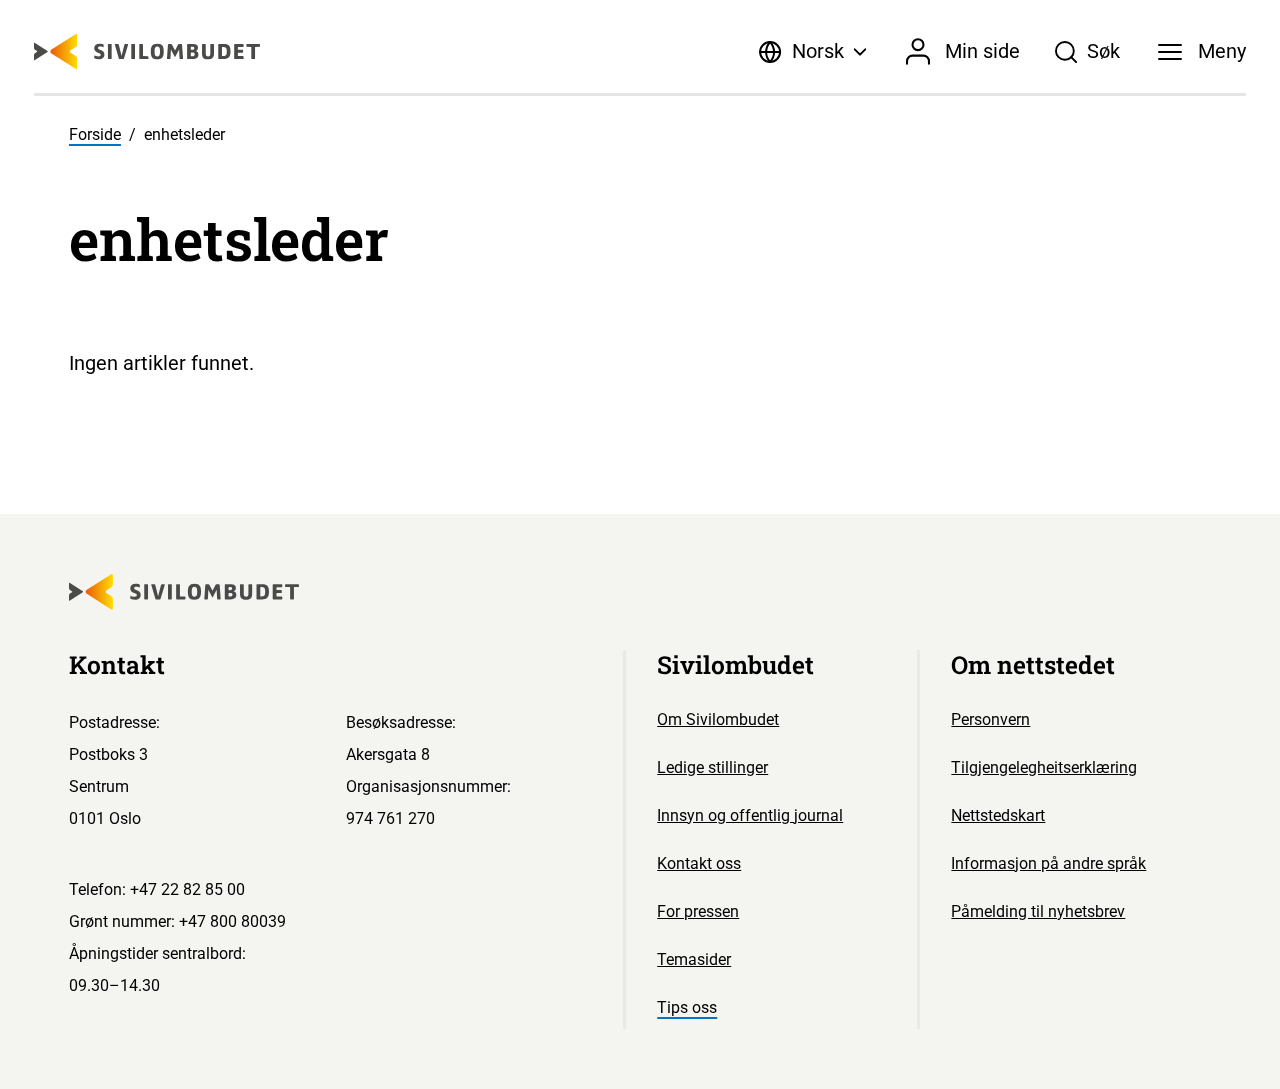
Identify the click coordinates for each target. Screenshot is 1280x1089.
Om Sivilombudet (718, 719)
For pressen (698, 911)
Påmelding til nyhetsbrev (1038, 911)
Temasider (694, 959)
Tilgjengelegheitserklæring (1044, 767)
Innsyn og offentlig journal (750, 815)
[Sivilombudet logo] (147, 51)
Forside (95, 134)
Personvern (990, 719)
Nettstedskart (998, 815)
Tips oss (687, 1007)
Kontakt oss (699, 863)
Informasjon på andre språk (1048, 863)
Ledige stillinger (712, 767)
